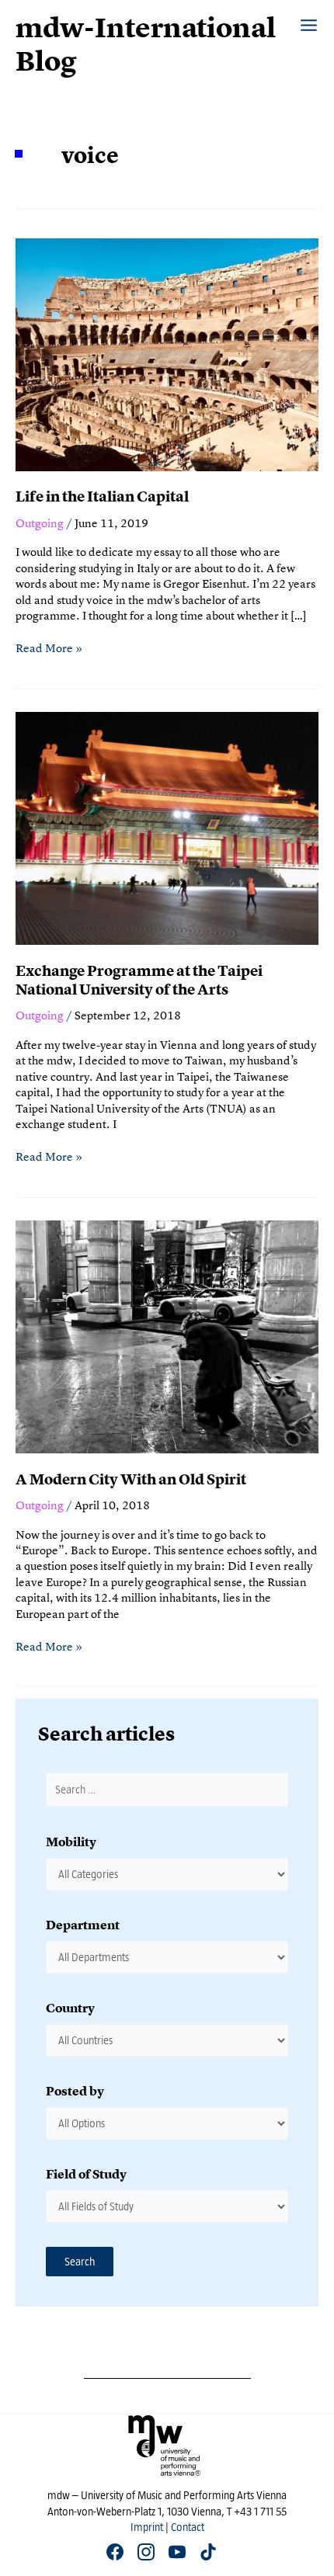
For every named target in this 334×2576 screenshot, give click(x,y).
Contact (188, 2527)
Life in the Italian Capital (102, 496)
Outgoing (40, 523)
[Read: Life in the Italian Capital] (167, 353)
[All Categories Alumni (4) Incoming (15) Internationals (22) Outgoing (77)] (167, 1874)
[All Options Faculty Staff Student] (167, 2123)
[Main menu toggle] (309, 17)
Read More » (49, 648)
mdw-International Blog (146, 45)
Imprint (147, 2527)
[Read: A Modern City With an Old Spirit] (167, 1335)
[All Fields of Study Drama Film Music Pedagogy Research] (167, 2206)
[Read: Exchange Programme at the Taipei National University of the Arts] (167, 826)
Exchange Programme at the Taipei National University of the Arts (139, 981)
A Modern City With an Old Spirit (131, 1479)
